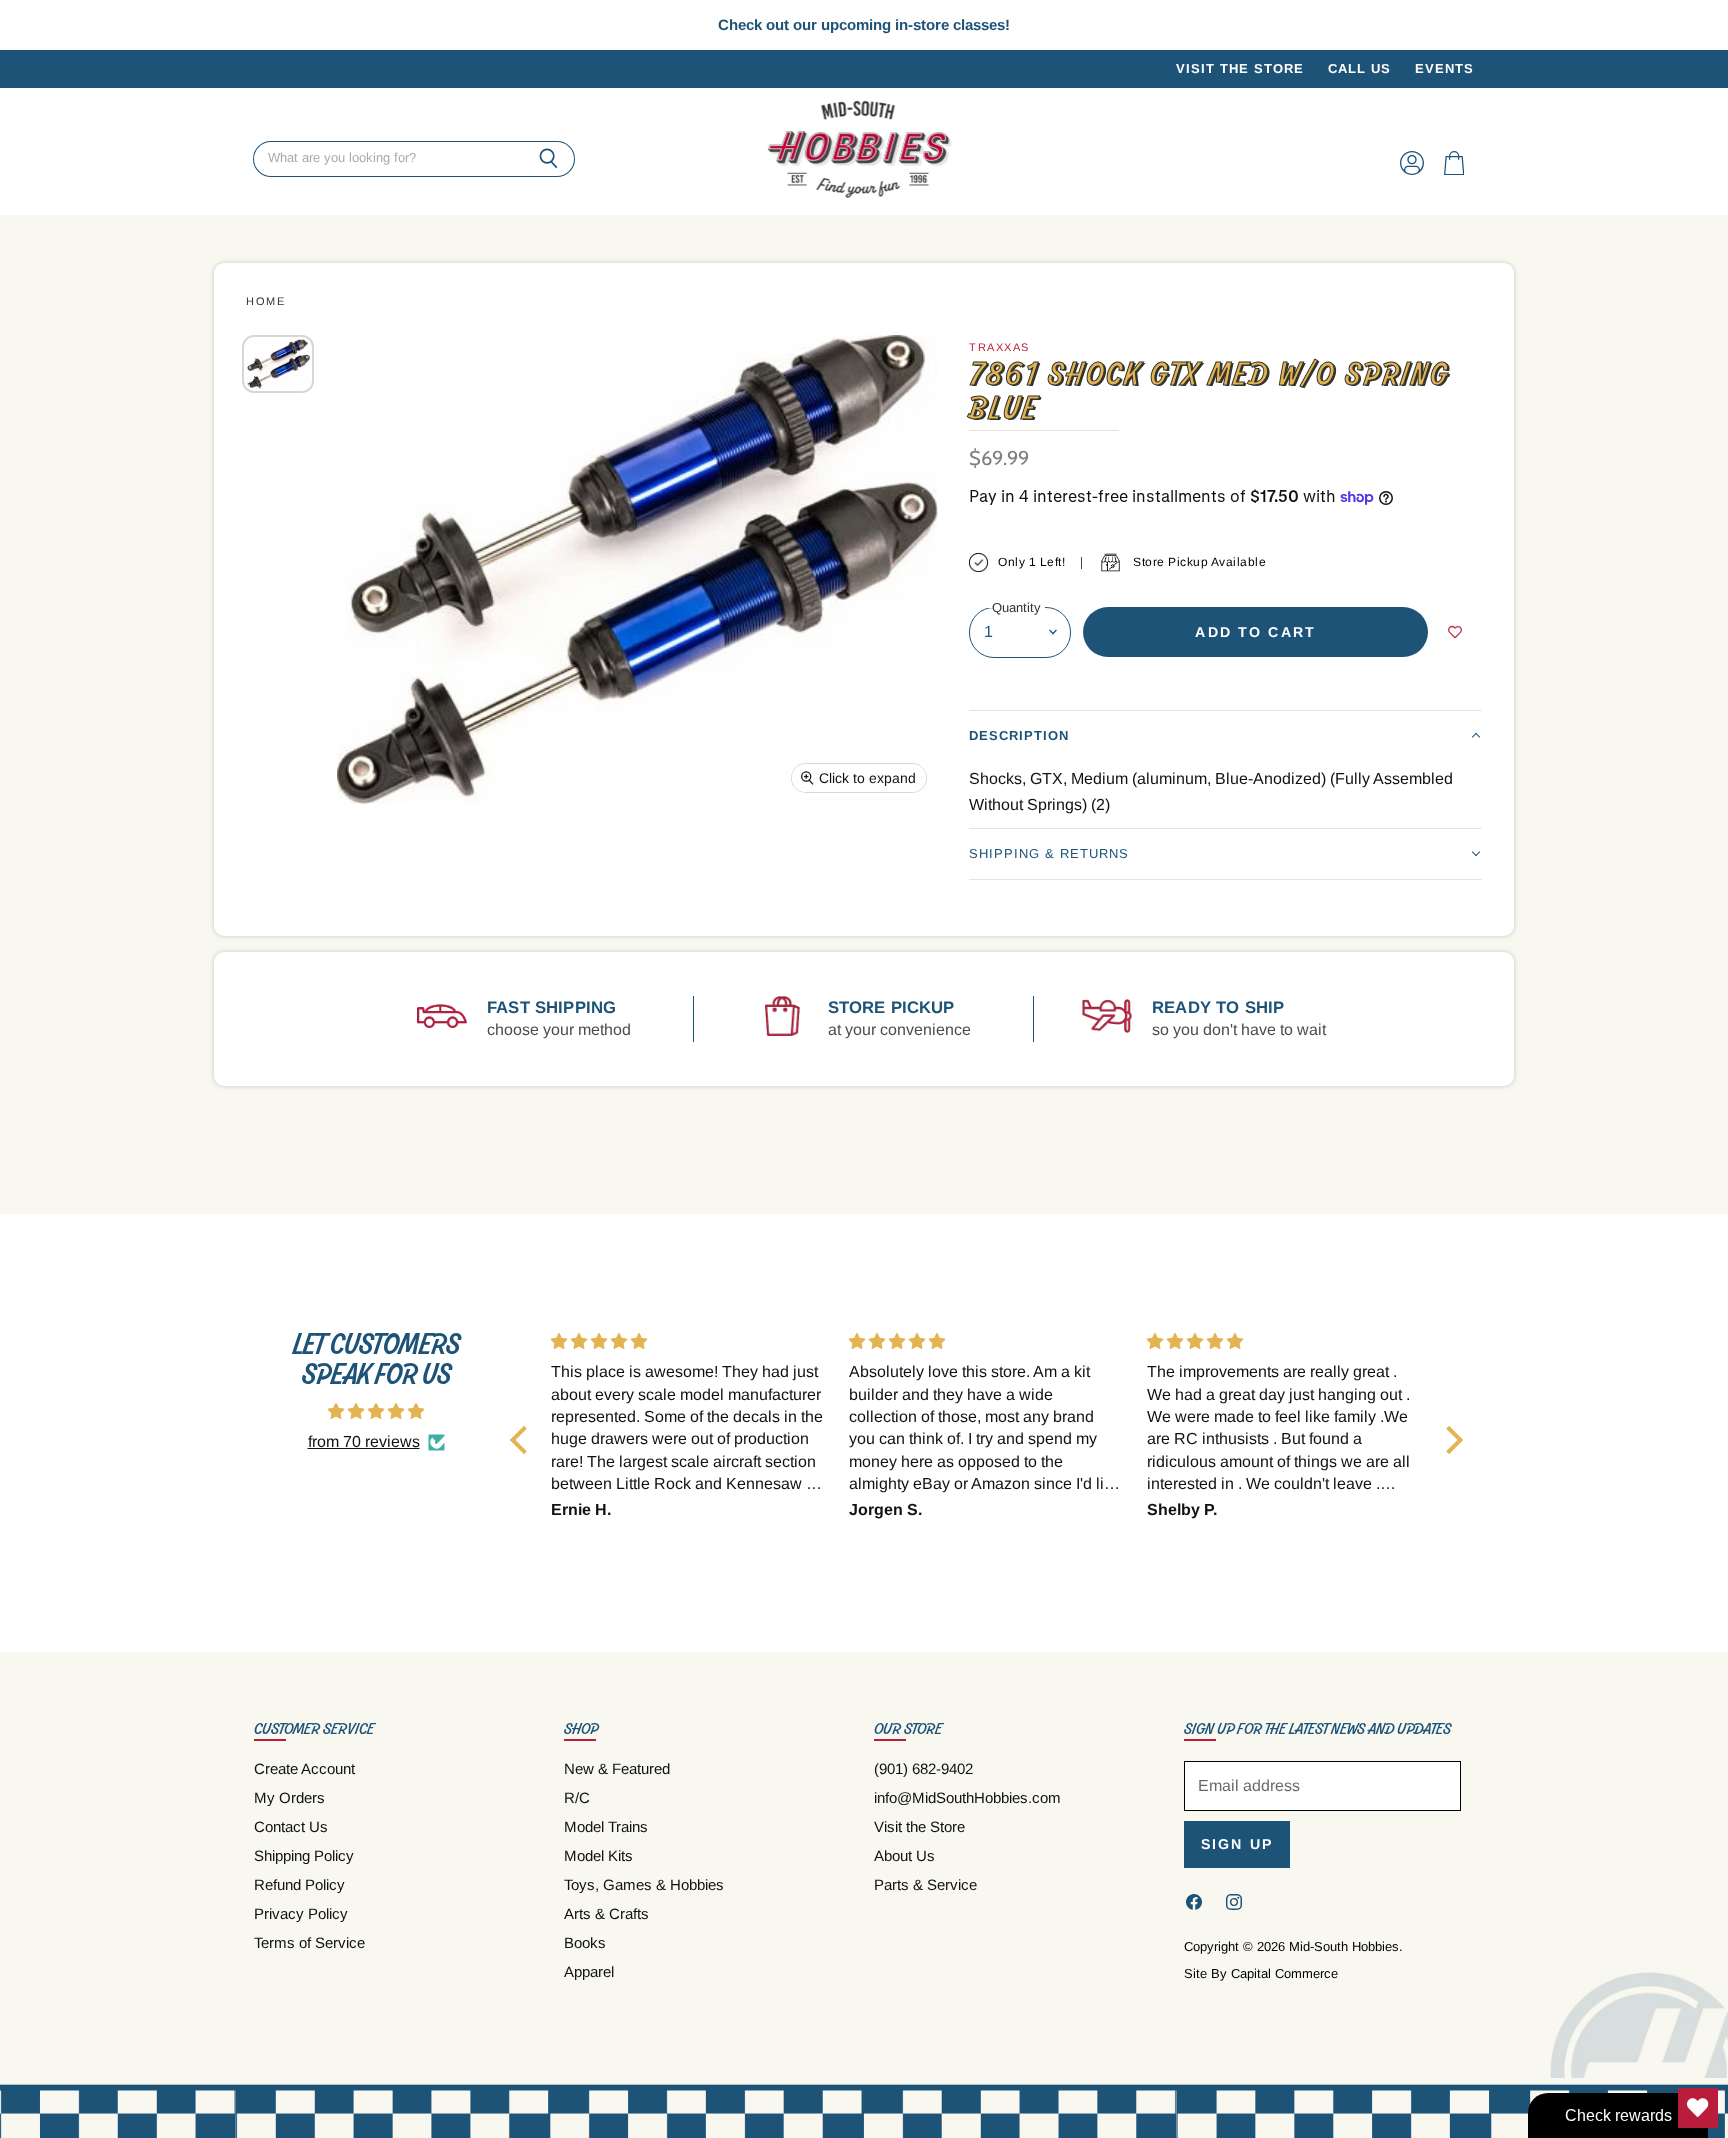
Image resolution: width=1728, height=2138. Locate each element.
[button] (1225, 735)
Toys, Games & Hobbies (644, 1884)
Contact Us (291, 1826)
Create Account (304, 1768)
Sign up (1237, 1844)
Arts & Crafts (606, 1913)
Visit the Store (1240, 69)
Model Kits (598, 1855)
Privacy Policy (301, 1913)
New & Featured (617, 1768)
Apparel (589, 1971)
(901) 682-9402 (923, 1768)
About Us (904, 1855)
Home (265, 301)
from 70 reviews (364, 1441)
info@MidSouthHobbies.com (967, 1797)
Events (1444, 69)
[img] (376, 1411)
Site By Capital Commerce (1261, 1973)
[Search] (548, 159)
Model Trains (606, 1826)
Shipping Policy (304, 1855)
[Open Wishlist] (1698, 2108)
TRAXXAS (999, 347)
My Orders (289, 1797)
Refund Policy (299, 1884)
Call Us (1359, 69)
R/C (577, 1797)
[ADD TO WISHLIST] (1455, 632)
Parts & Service (925, 1884)
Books (585, 1942)
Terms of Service (309, 1942)
